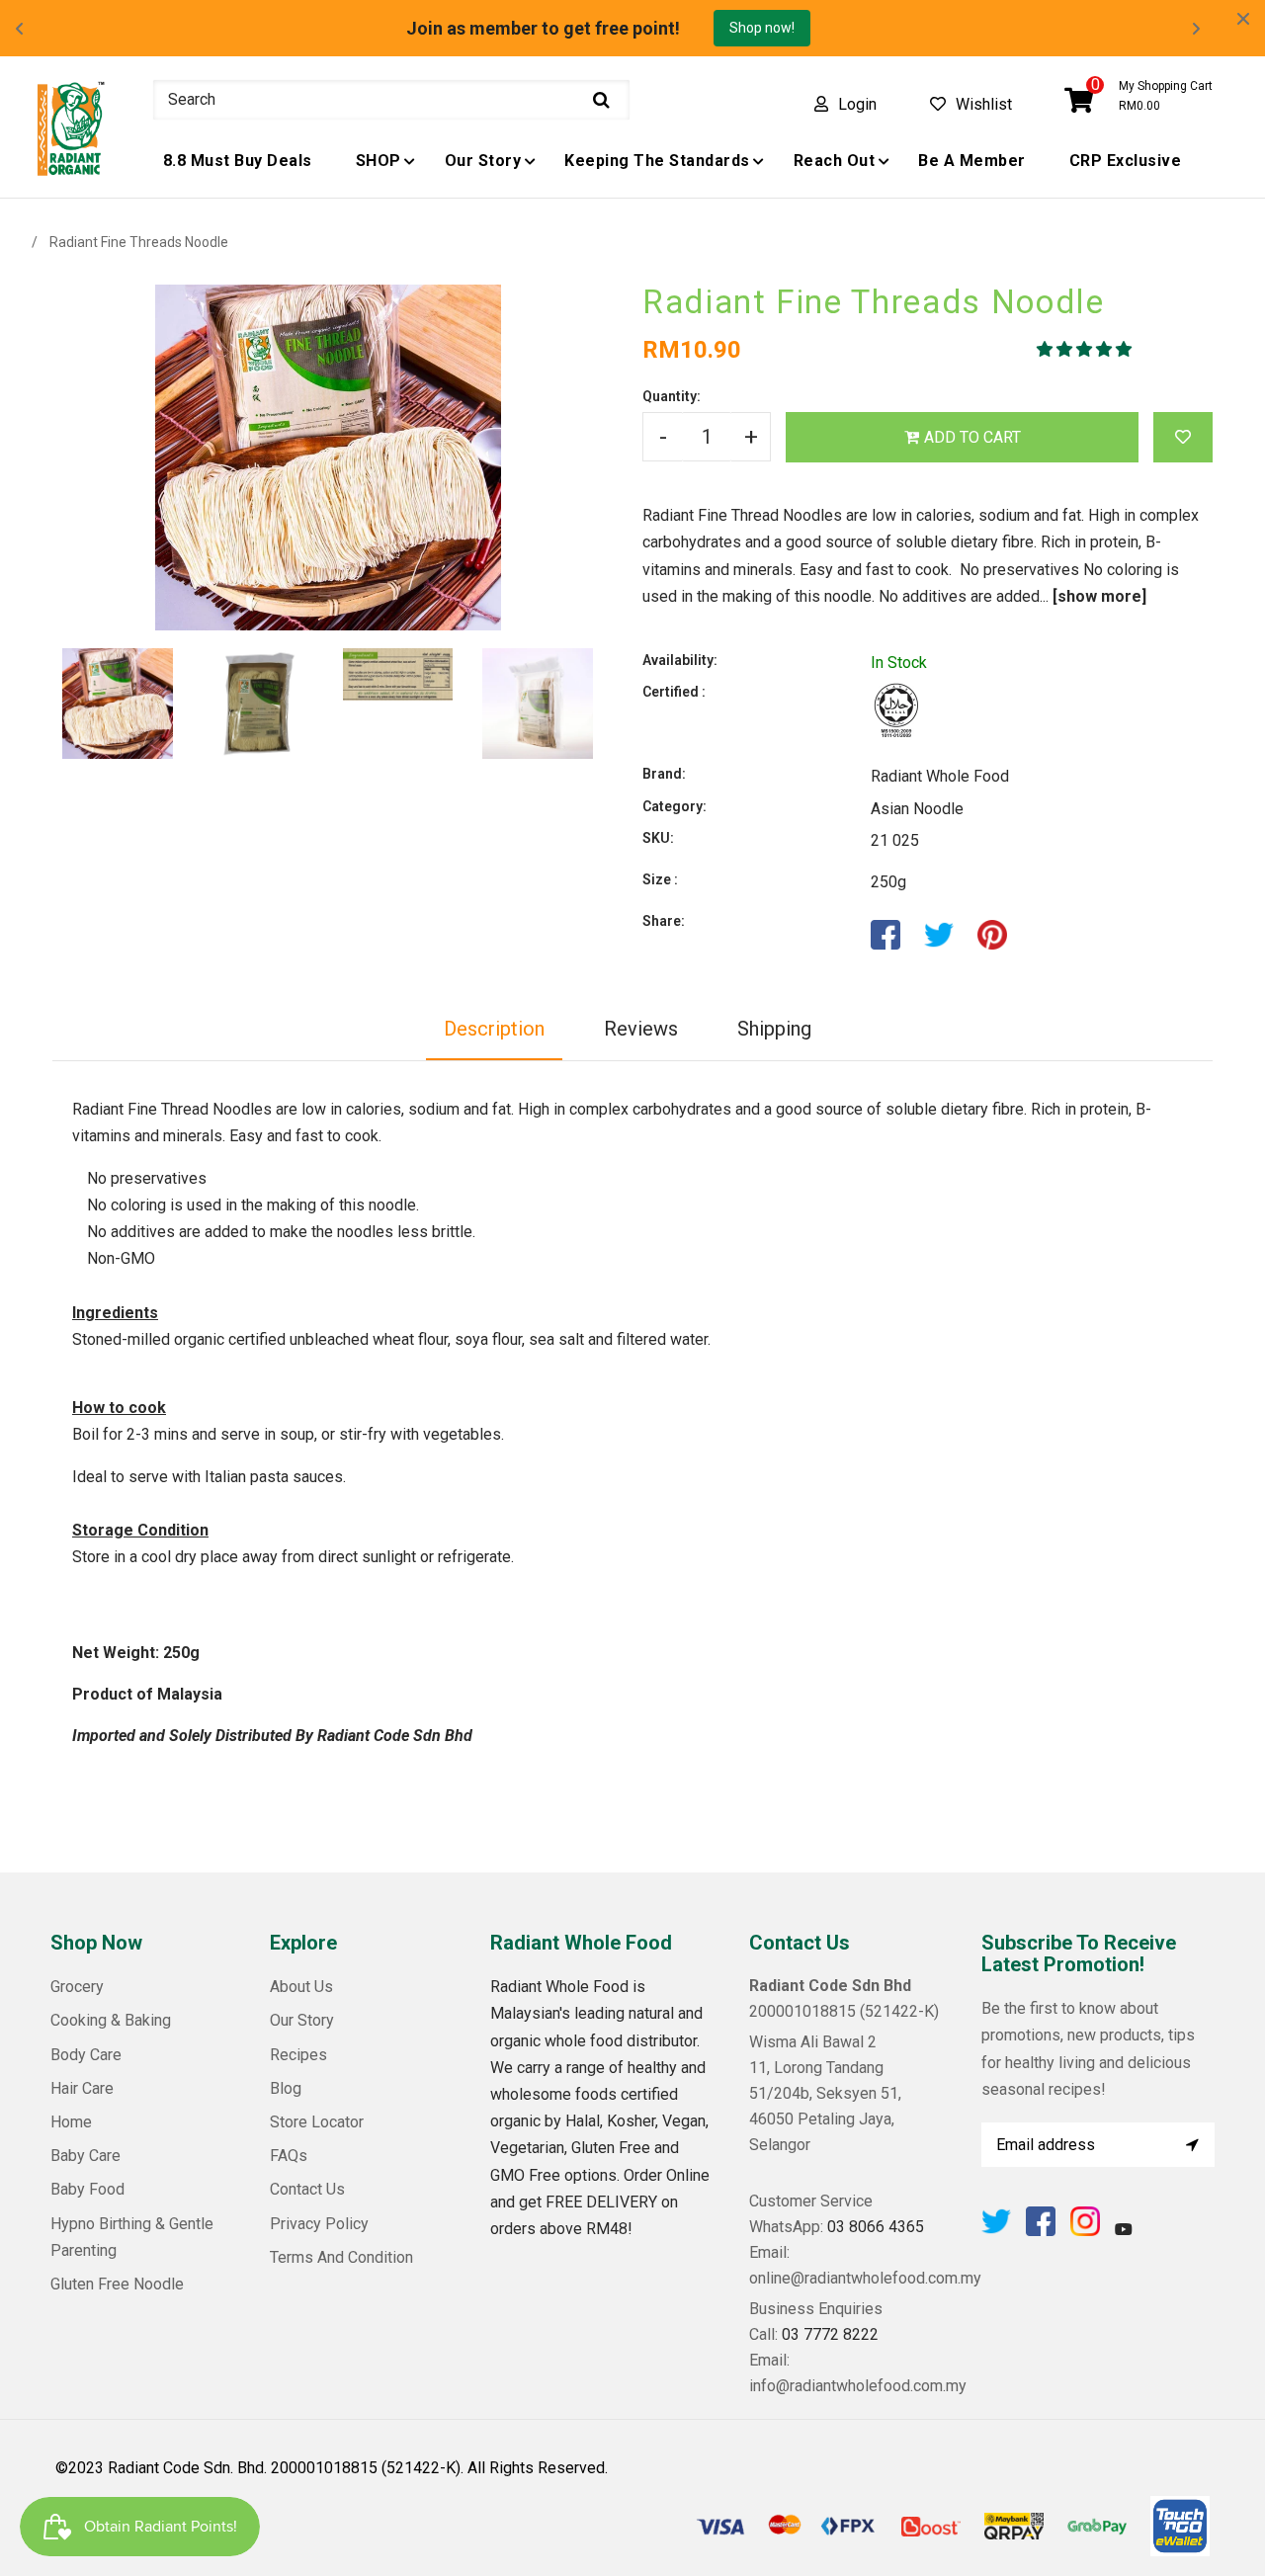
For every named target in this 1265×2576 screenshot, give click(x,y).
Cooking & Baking (111, 2020)
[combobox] (391, 100)
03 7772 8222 (830, 2334)
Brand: (664, 774)
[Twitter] (996, 2231)
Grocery (77, 1987)
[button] (1086, 349)
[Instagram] (1085, 2231)
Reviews (641, 1029)
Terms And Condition (341, 2257)
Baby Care (85, 2156)
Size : (660, 879)
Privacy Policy (319, 2224)
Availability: (680, 660)
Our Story (302, 2020)
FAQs (289, 2156)
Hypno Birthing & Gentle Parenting (132, 2237)
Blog (286, 2088)
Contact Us (307, 2189)
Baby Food (87, 2189)
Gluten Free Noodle (117, 2284)
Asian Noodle (917, 809)
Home (71, 2122)
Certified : (674, 692)
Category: (675, 806)
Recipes (298, 2055)
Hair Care (82, 2088)
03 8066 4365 (876, 2227)
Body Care (86, 2055)
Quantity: (672, 396)
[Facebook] (1041, 2231)
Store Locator (317, 2122)
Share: (664, 921)
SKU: (658, 838)
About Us (301, 1987)
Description (494, 1029)
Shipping (774, 1029)
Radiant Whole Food (940, 776)
